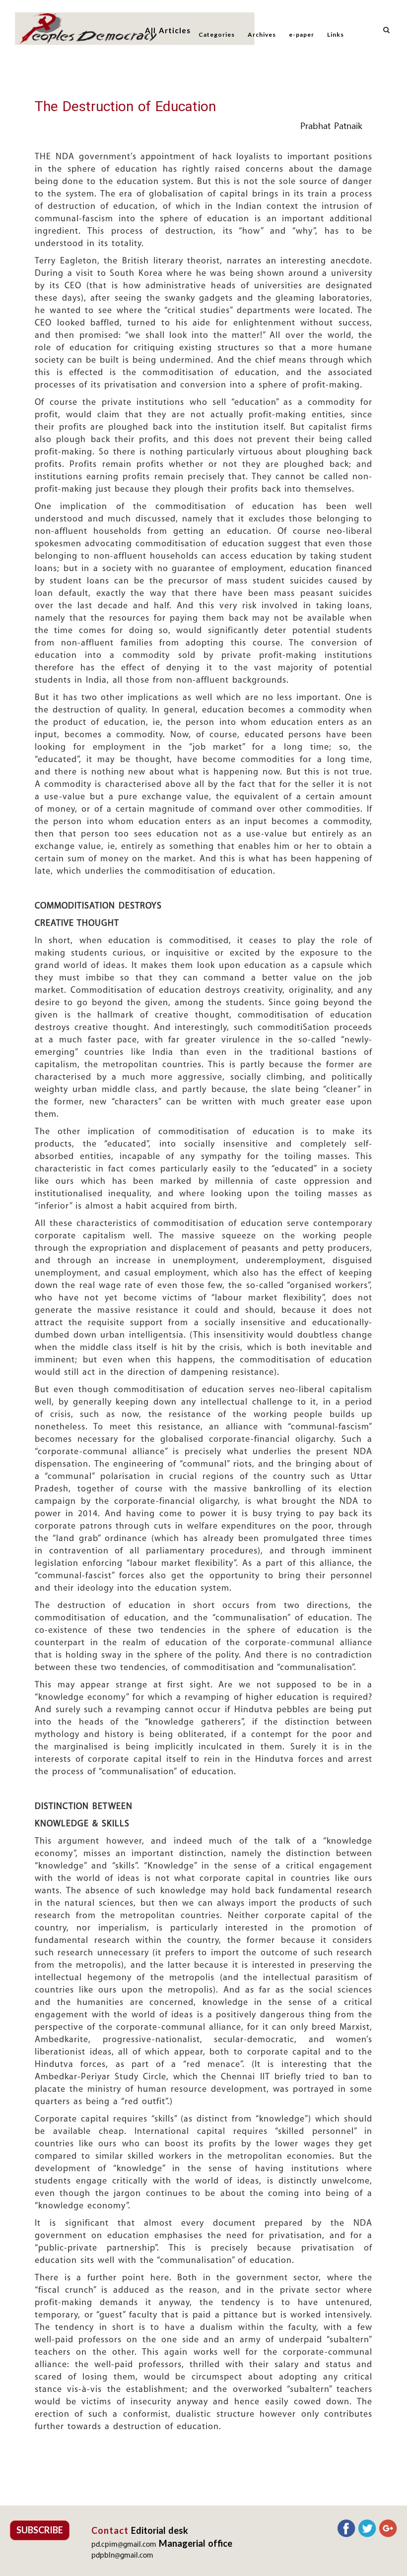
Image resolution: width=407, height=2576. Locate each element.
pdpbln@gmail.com (122, 2556)
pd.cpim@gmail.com (124, 2545)
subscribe (40, 2530)
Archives (262, 34)
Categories (217, 34)
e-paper (302, 34)
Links (336, 34)
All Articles (168, 30)
